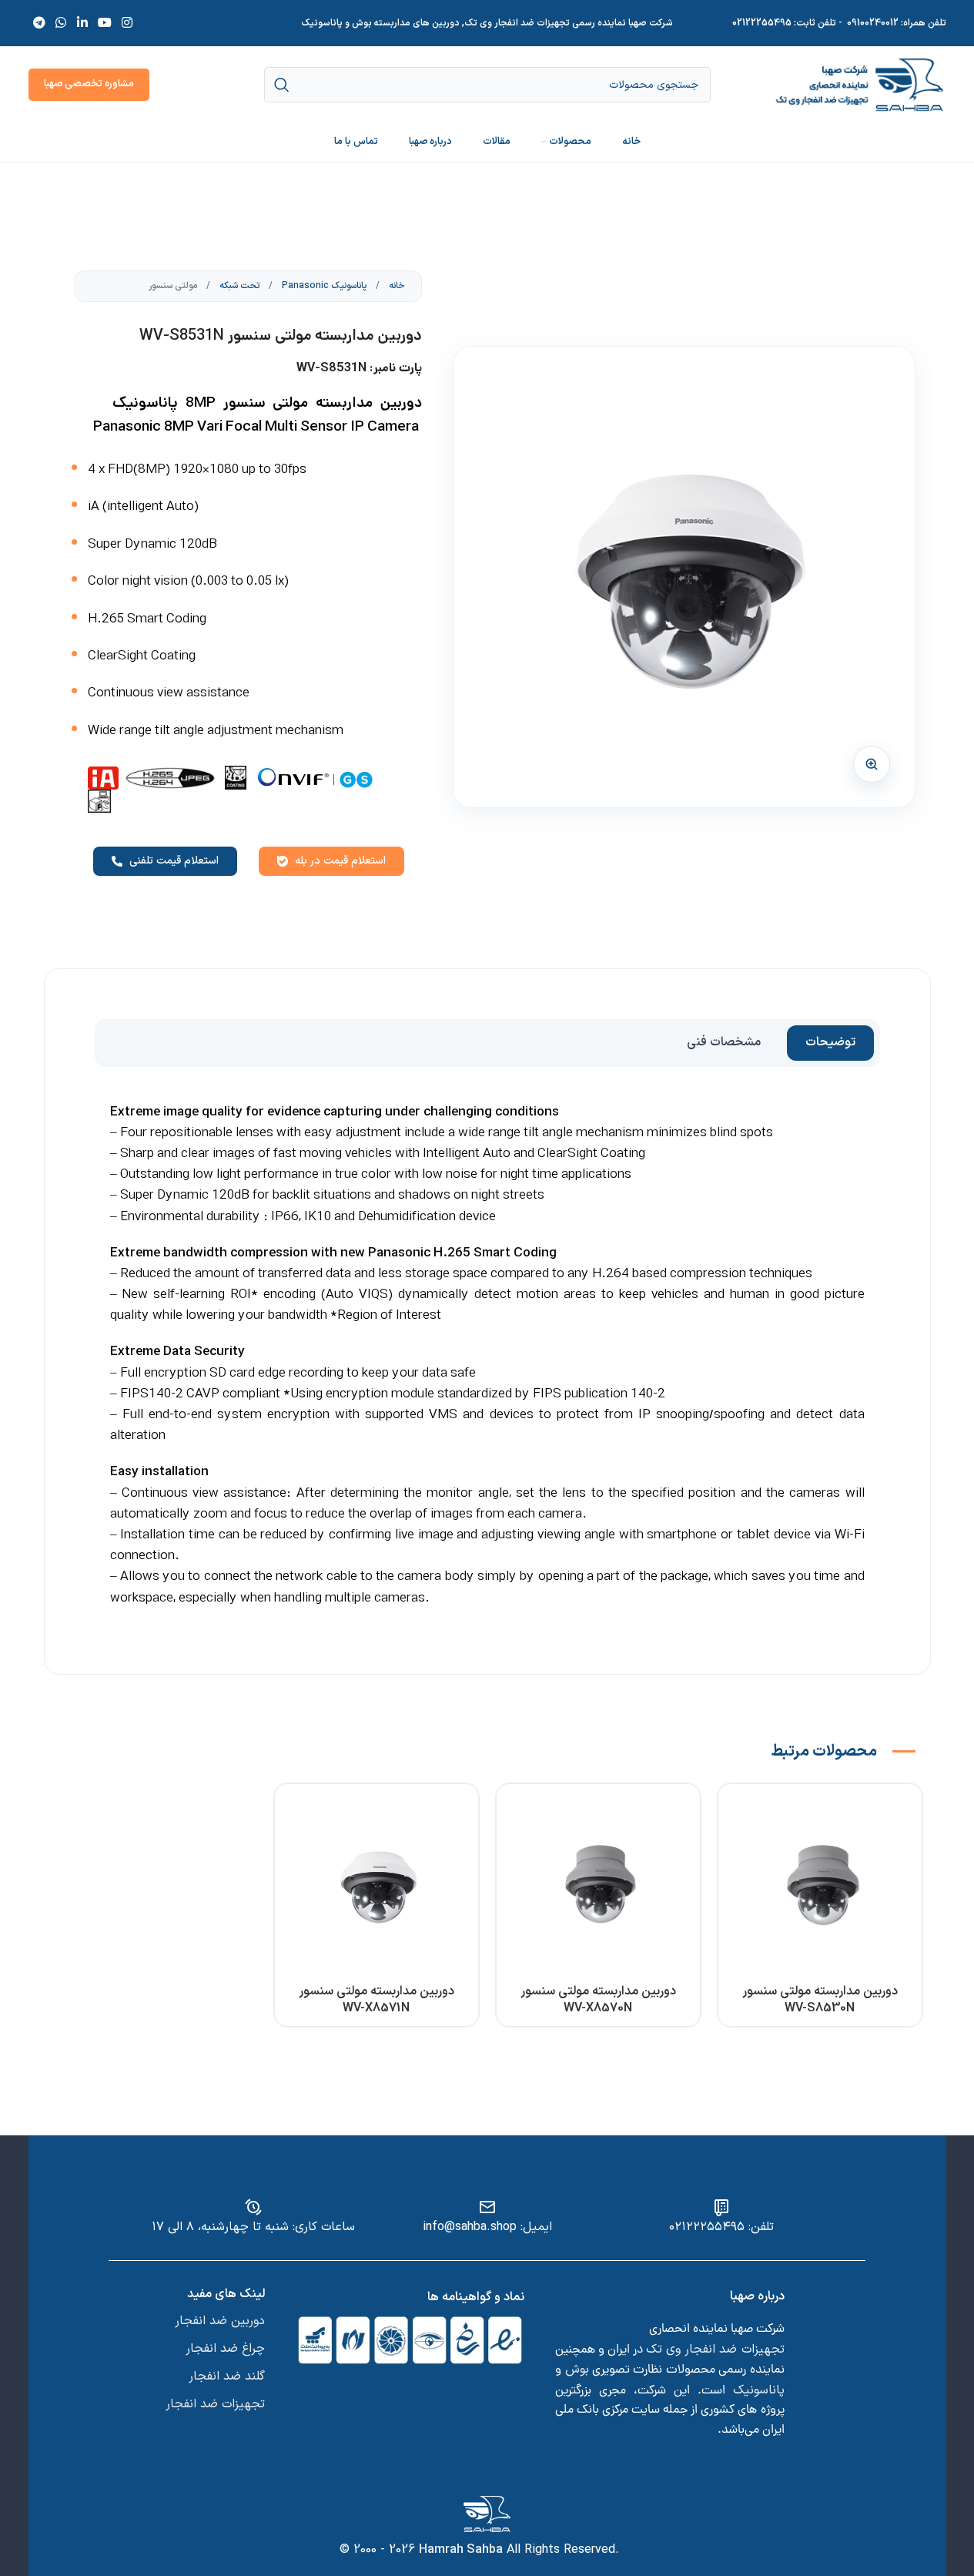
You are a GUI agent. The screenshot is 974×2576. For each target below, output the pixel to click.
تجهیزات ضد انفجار (215, 2404)
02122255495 (762, 23)
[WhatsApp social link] (61, 23)
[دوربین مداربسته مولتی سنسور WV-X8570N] (598, 1886)
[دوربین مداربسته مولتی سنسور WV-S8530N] (820, 1886)
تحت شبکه (238, 286)
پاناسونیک (759, 2390)
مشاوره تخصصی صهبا (89, 84)
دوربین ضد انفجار (220, 2321)
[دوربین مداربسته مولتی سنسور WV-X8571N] (377, 1886)
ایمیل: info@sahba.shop (487, 2227)
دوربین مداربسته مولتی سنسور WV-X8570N (598, 2000)
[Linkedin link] (82, 23)
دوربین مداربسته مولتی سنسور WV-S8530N (820, 2000)
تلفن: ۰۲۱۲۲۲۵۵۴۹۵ (721, 2227)
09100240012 (873, 23)
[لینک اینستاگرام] (127, 23)
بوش (577, 2370)
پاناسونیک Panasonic (323, 286)
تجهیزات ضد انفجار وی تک (715, 2350)
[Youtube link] (104, 23)
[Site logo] (860, 84)
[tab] (830, 1043)
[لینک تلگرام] (40, 23)
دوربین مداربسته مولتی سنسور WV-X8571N (377, 2000)
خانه (396, 286)
